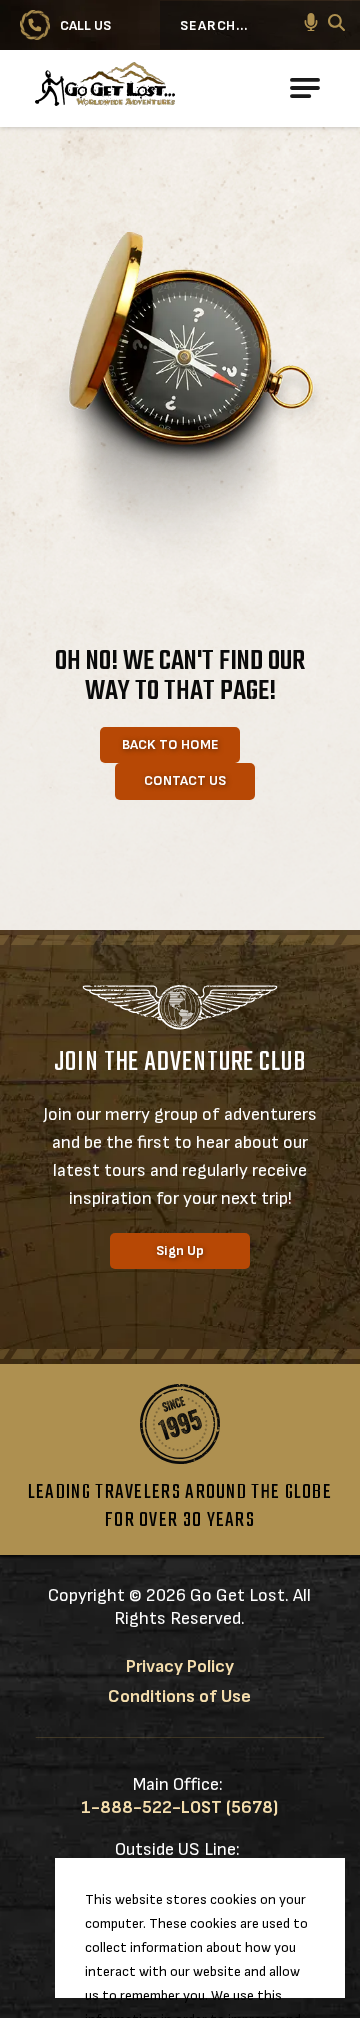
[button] (311, 25)
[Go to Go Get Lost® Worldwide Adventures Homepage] (175, 88)
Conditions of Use (179, 1696)
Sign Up (180, 1250)
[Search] (336, 25)
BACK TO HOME (170, 744)
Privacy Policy (180, 1666)
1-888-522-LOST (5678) (179, 1807)
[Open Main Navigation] (305, 88)
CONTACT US (185, 780)
